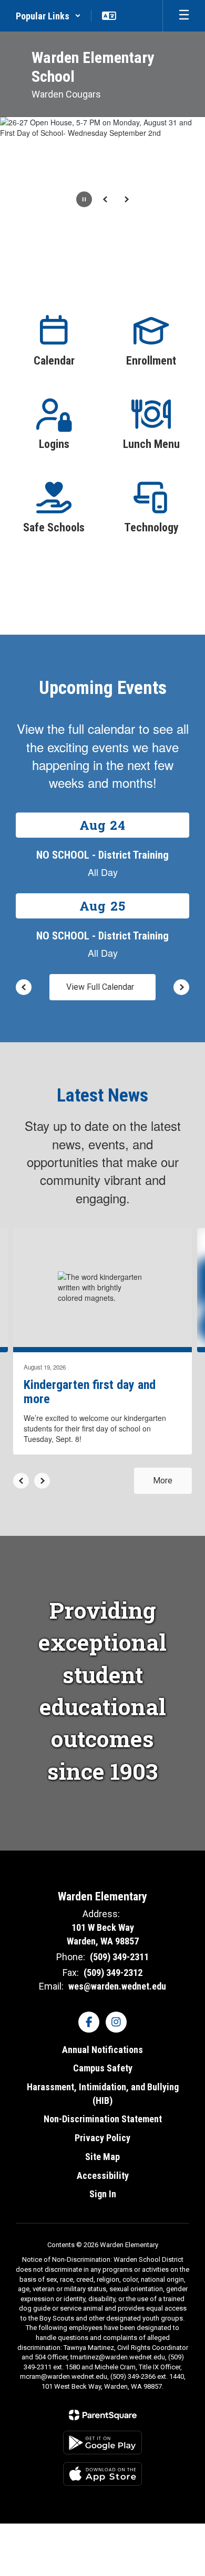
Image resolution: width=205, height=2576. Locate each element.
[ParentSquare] (103, 2415)
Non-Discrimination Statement (103, 2119)
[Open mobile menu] (184, 16)
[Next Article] (42, 1481)
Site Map (102, 2157)
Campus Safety (103, 2068)
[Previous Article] (21, 1481)
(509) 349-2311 (119, 1957)
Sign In (103, 2194)
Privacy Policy (102, 2138)
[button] (48, 16)
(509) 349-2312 (113, 1973)
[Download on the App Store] (102, 2474)
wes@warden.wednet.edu (117, 1986)
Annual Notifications (102, 2050)
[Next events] (181, 987)
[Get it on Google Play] (102, 2443)
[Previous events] (24, 987)
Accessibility (103, 2176)
